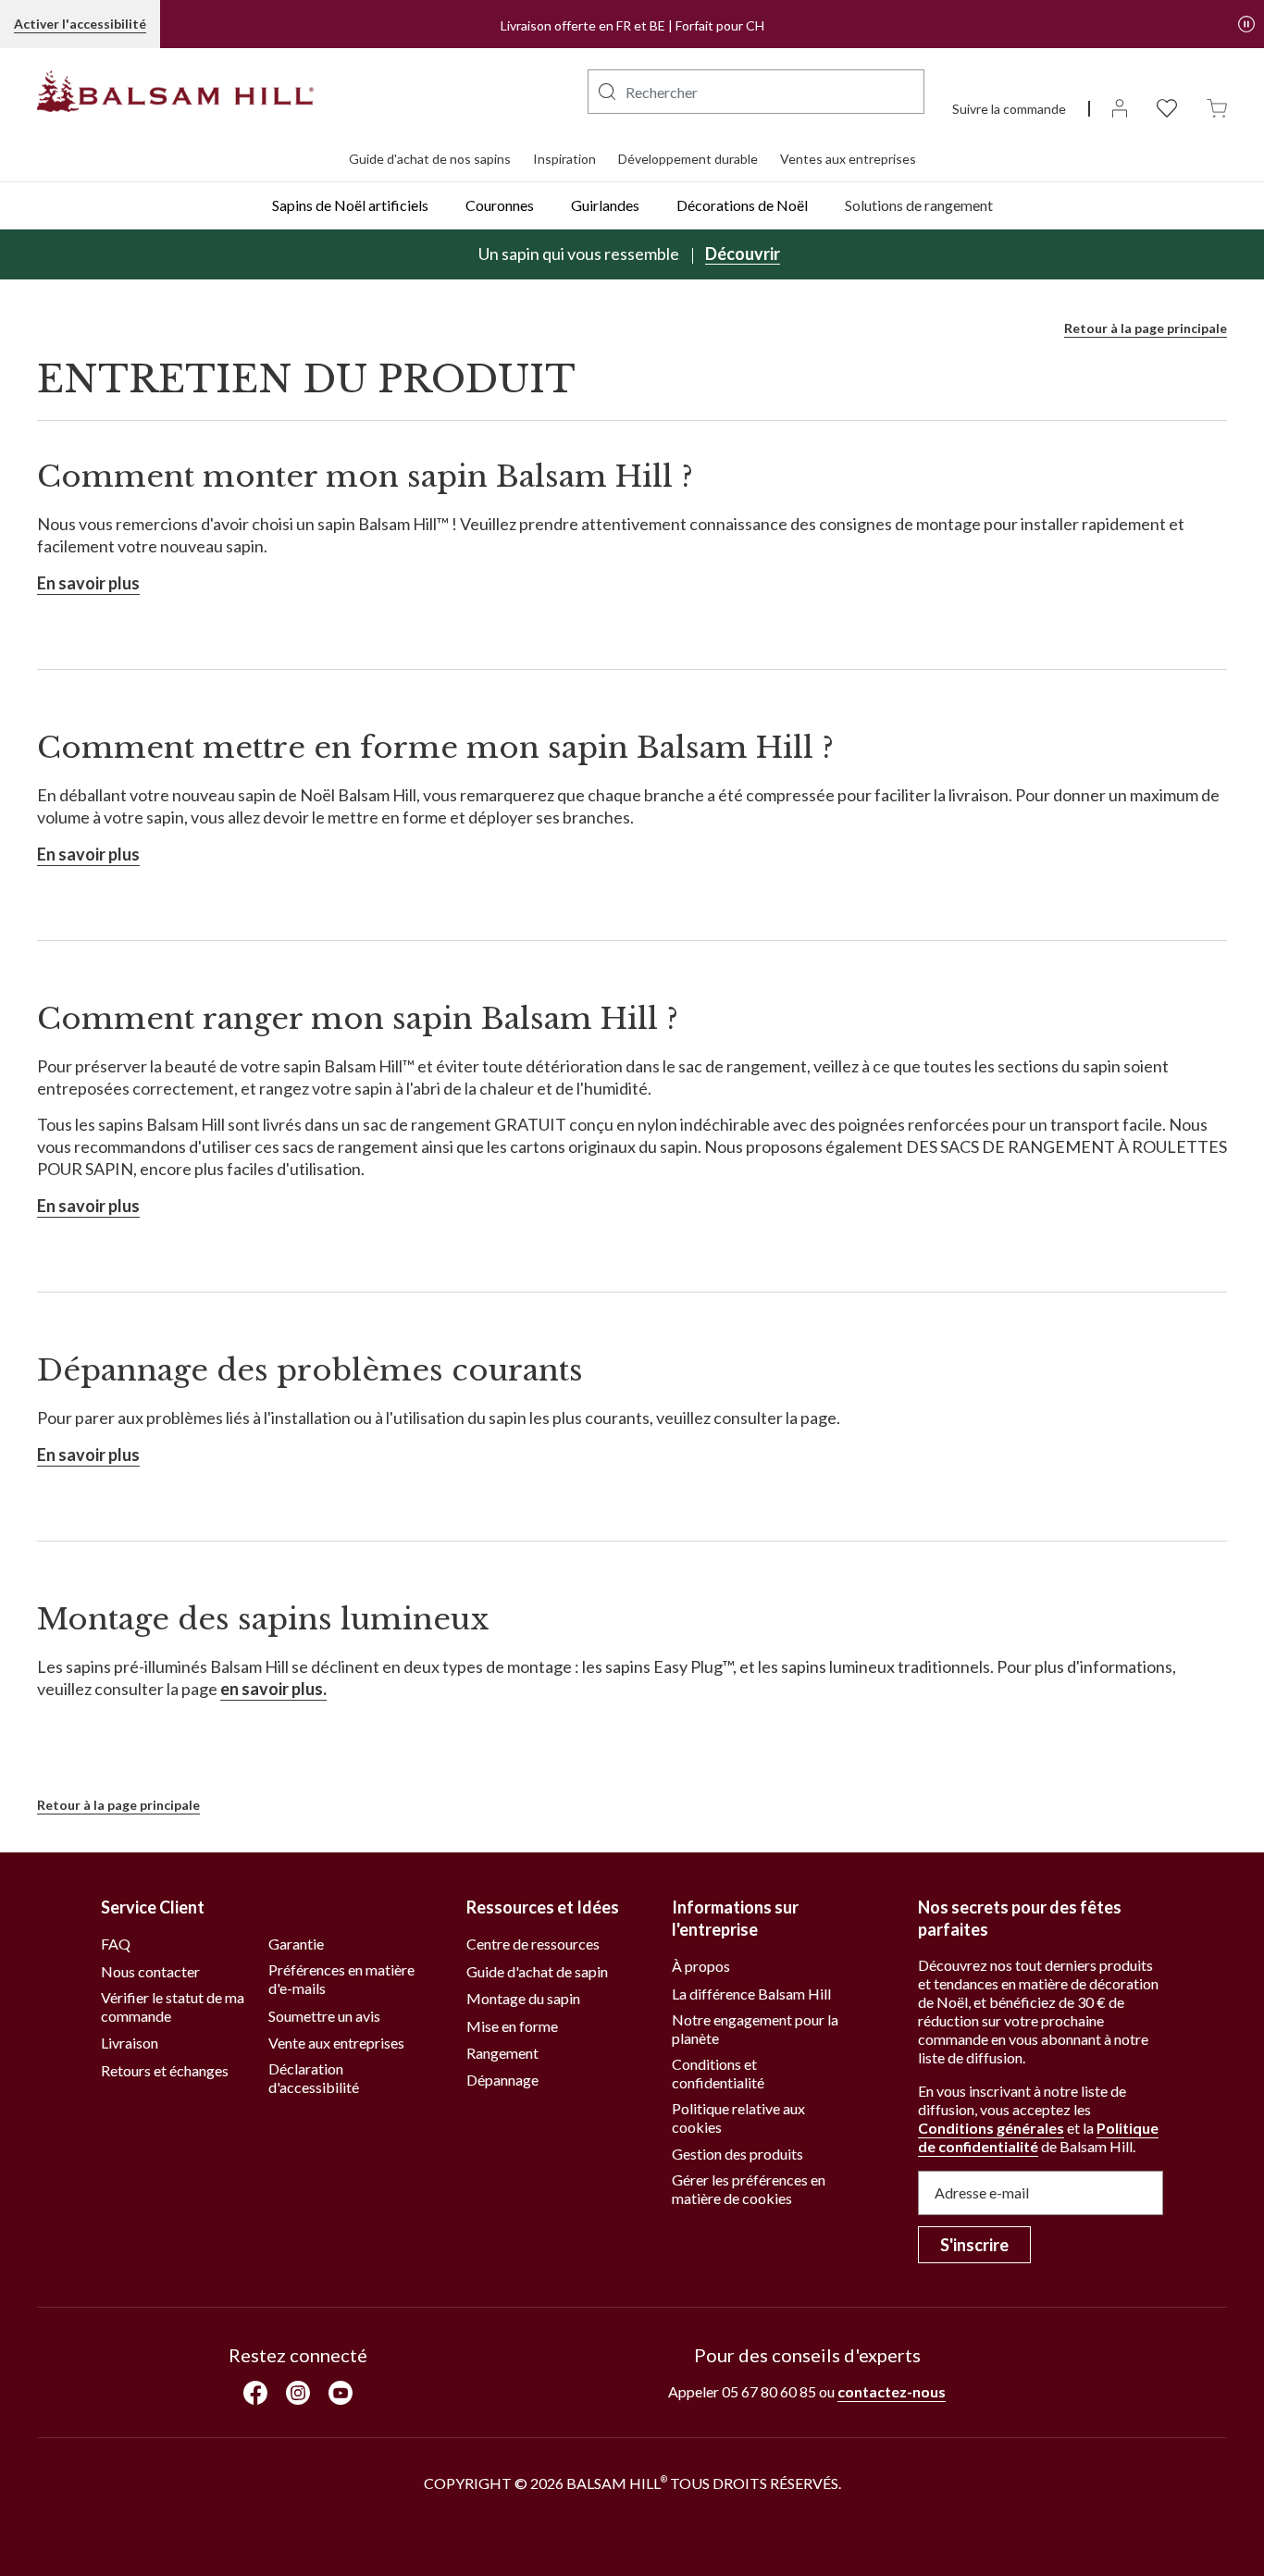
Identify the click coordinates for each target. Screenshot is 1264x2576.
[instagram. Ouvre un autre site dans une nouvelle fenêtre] (298, 2393)
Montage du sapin (523, 1998)
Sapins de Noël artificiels (350, 205)
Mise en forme (512, 2026)
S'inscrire (974, 2245)
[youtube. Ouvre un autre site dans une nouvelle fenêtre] (341, 2393)
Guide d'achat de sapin (537, 1971)
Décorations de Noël (742, 205)
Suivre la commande (1009, 109)
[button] (607, 92)
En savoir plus (88, 583)
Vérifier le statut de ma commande (173, 2006)
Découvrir (743, 254)
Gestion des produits (737, 2154)
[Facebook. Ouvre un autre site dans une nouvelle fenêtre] (255, 2393)
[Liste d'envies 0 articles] (1167, 107)
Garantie (296, 1944)
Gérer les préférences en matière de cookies (749, 2189)
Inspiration (564, 159)
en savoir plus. (273, 1689)
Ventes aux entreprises (848, 159)
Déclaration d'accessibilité (314, 2078)
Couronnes (500, 205)
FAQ (116, 1944)
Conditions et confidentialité (718, 2073)
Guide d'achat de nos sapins (430, 159)
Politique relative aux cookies (738, 2118)
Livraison (130, 2043)
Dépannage (502, 2080)
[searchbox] (756, 92)
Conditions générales (991, 2128)
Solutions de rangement (919, 205)
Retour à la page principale (1146, 328)
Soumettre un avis (324, 2016)
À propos (701, 1966)
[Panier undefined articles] (1217, 107)
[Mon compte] (1120, 107)
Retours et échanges (165, 2070)
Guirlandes (605, 205)
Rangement (502, 2053)
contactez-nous (892, 2391)
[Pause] (1246, 24)
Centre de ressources (533, 1944)
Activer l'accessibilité (80, 24)
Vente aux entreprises (336, 2043)
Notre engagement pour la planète (755, 2029)
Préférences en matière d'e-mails (341, 1979)
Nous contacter (150, 1971)
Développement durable (688, 159)
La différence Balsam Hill (751, 1994)
